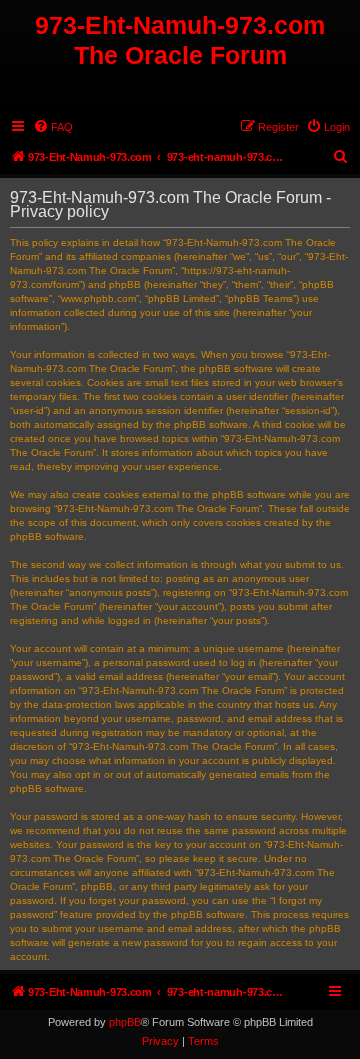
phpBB (125, 1022)
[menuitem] (53, 127)
